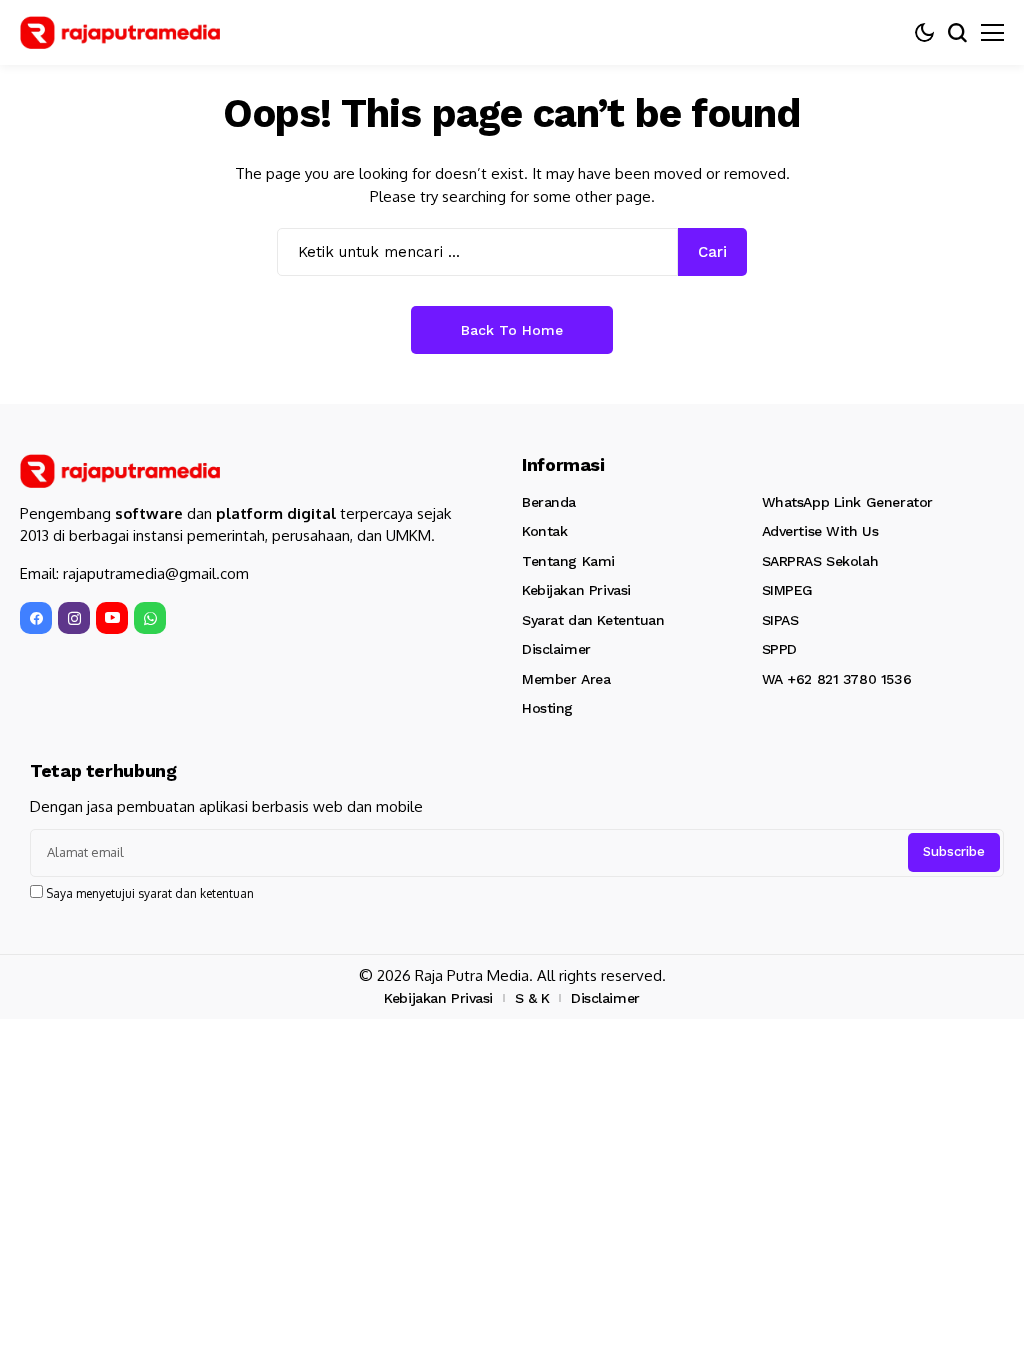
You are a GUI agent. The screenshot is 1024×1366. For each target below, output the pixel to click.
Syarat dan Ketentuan (593, 620)
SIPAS (780, 620)
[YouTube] (112, 618)
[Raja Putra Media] (120, 33)
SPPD (779, 649)
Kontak (544, 531)
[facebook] (36, 618)
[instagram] (74, 618)
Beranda (549, 502)
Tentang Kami (568, 561)
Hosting (547, 708)
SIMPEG (787, 590)
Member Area (566, 679)
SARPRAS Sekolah (820, 561)
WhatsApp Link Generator (847, 502)
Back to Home (512, 330)
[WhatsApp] (150, 618)
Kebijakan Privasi (576, 590)
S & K (532, 998)
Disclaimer (556, 649)
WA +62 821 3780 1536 (837, 679)
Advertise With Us (820, 531)
